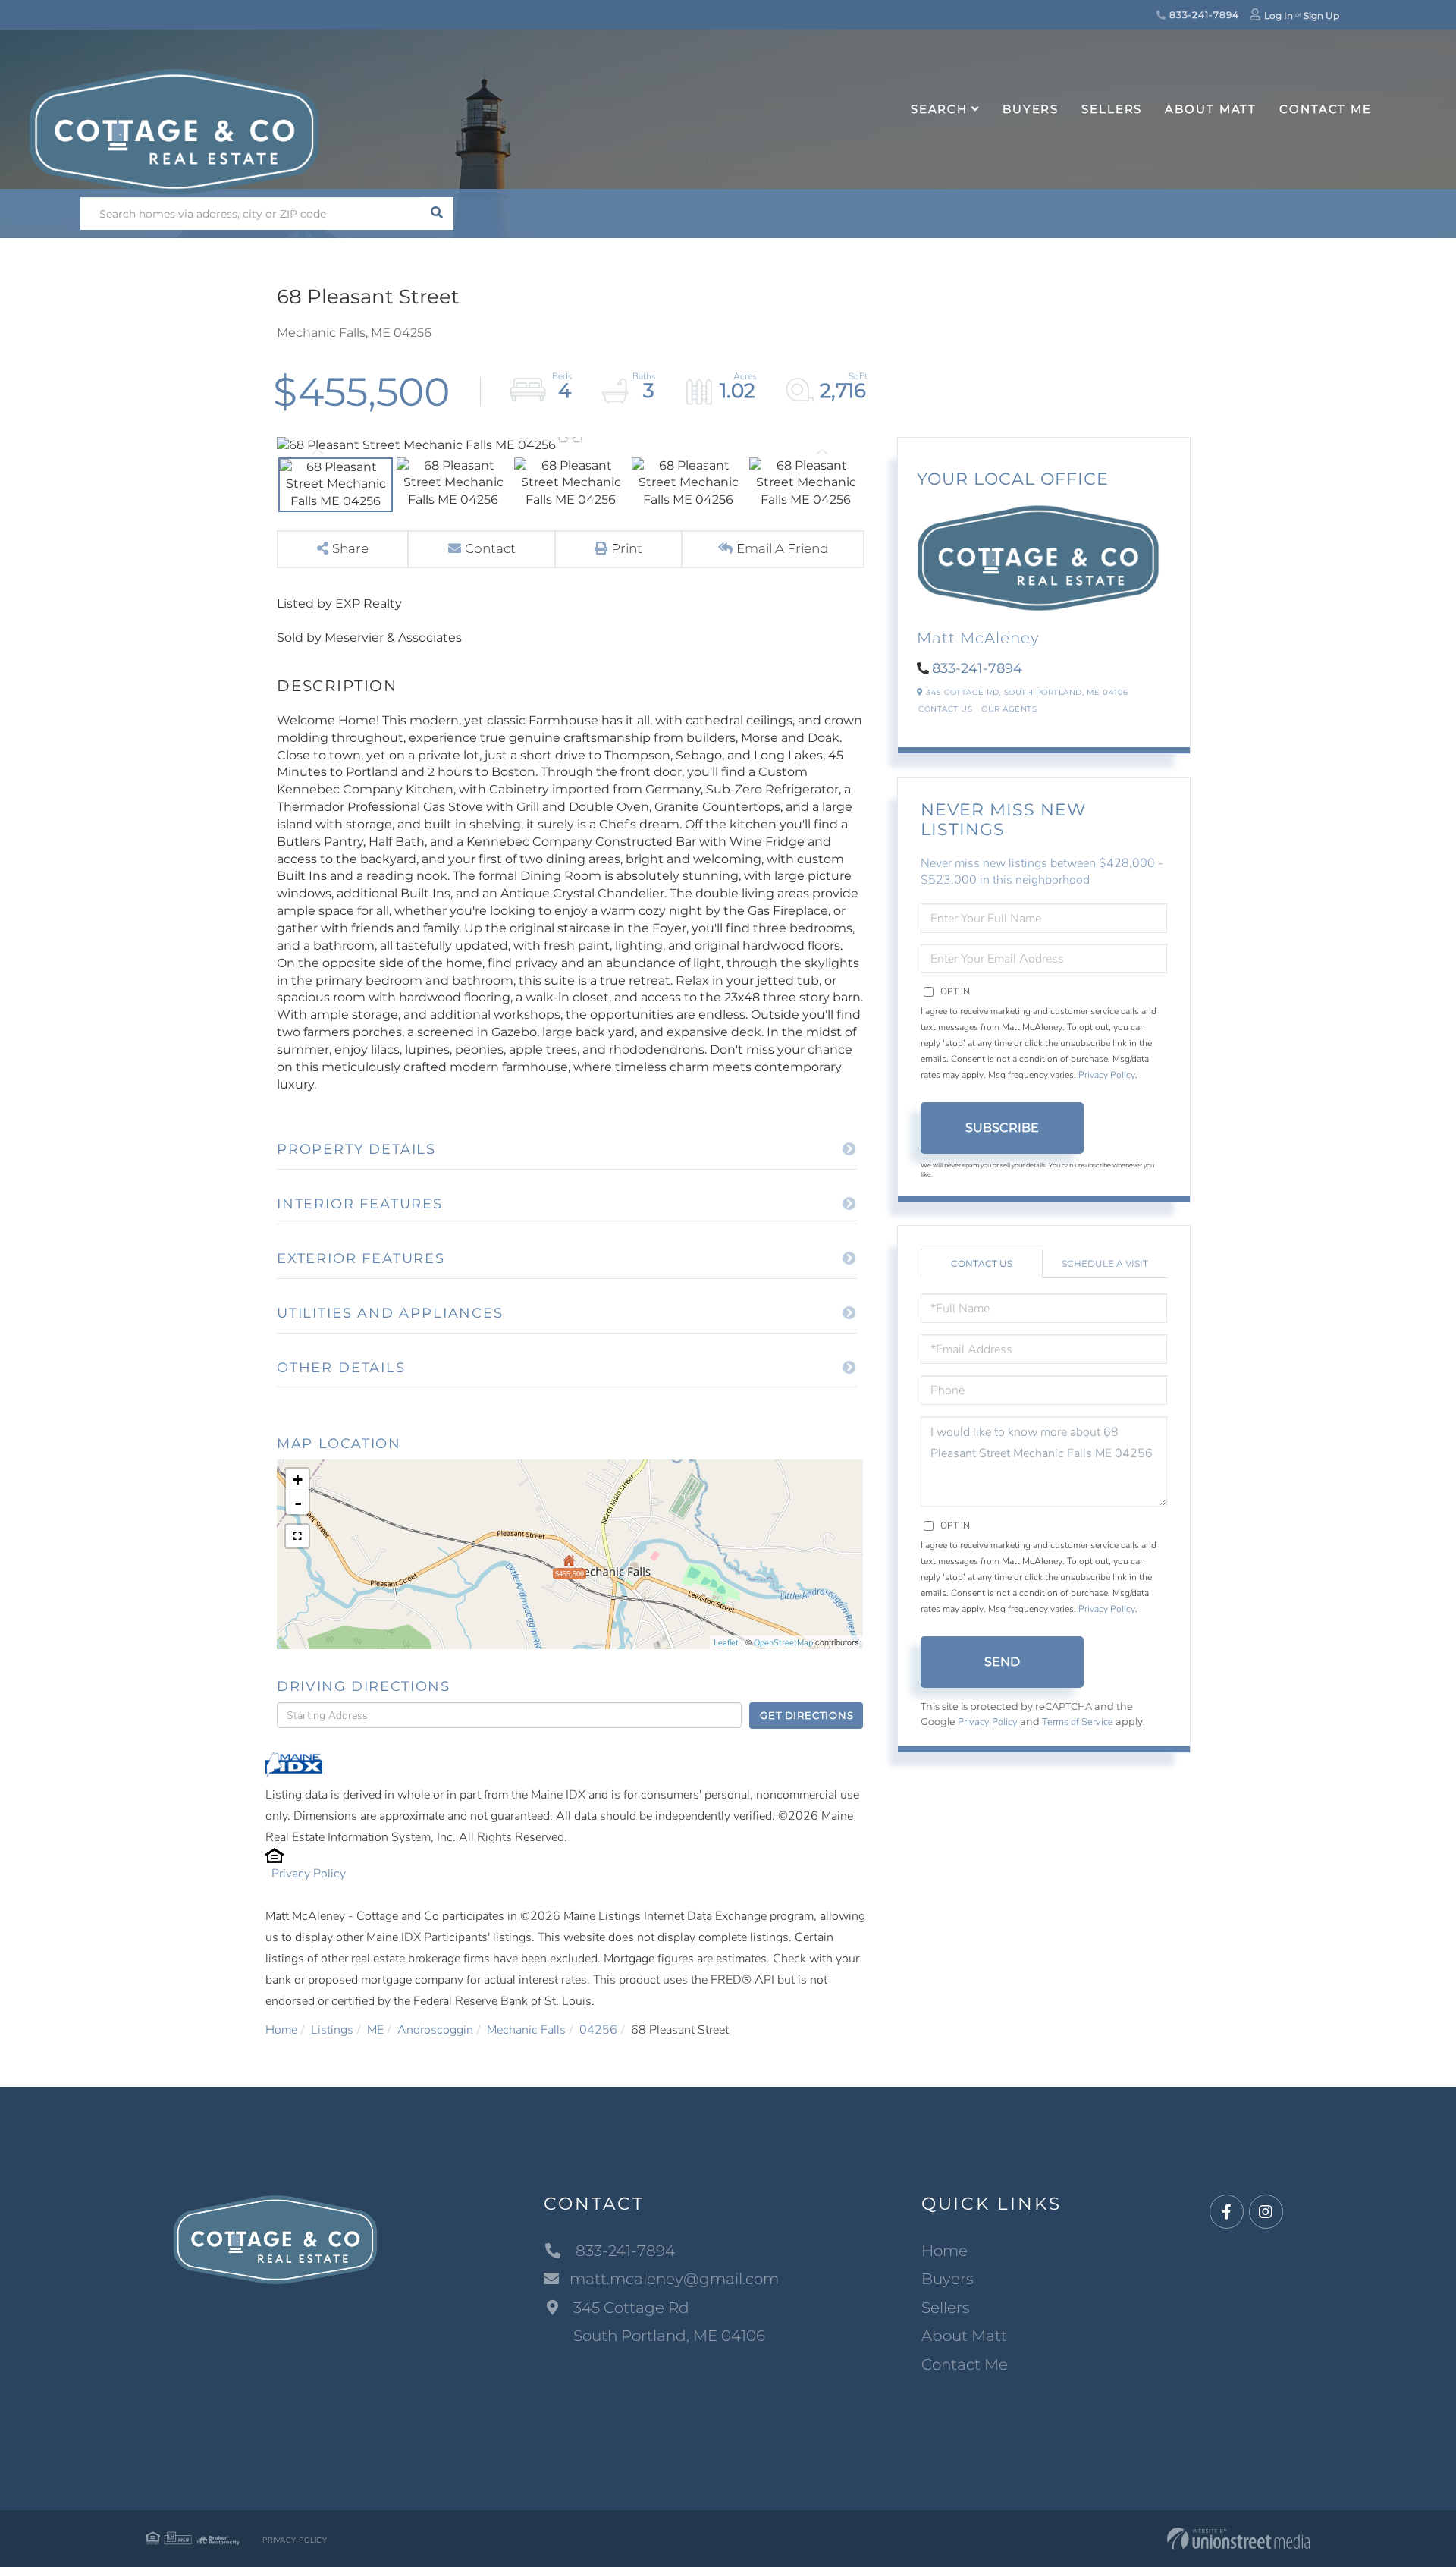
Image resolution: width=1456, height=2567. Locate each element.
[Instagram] (1266, 2212)
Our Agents (1009, 709)
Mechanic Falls (526, 2030)
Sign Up (1321, 16)
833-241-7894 (1202, 15)
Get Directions (806, 1715)
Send (1002, 1662)
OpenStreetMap (783, 1643)
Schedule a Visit (1105, 1263)
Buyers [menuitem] (1031, 109)
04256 (598, 2030)
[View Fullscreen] (297, 1536)
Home (281, 2030)
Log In (1279, 16)
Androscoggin (435, 2030)
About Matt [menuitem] (1211, 109)
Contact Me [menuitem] (1326, 109)
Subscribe (1002, 1128)
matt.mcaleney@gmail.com (674, 2279)
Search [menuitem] (939, 109)
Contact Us (945, 709)
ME (375, 2030)
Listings (332, 2030)
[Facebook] (1227, 2212)
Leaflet (726, 1643)
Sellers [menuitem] (1112, 109)
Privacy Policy (309, 1874)
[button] (437, 214)
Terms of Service (1078, 1722)
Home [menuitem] (945, 2251)
